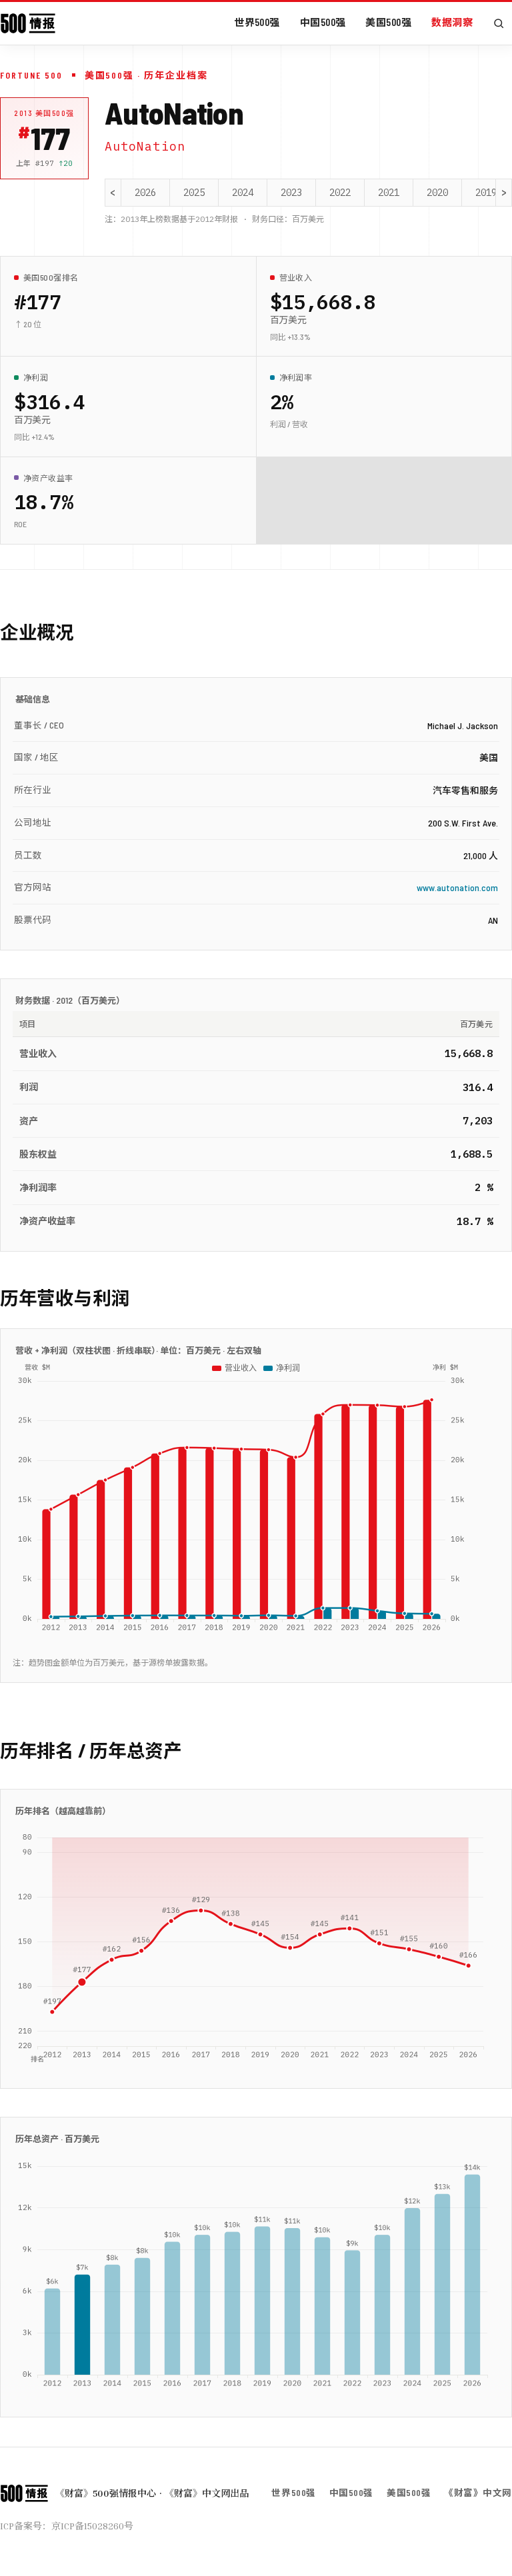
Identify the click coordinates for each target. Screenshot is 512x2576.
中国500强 (323, 22)
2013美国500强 (44, 113)
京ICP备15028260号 (92, 2526)
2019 (486, 193)
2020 (437, 193)
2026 (145, 193)
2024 (243, 193)
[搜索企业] (499, 23)
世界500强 (257, 22)
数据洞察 (452, 22)
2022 (340, 193)
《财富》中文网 (478, 2492)
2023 (291, 193)
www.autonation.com (457, 887)
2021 (389, 193)
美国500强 (388, 22)
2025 (194, 193)
